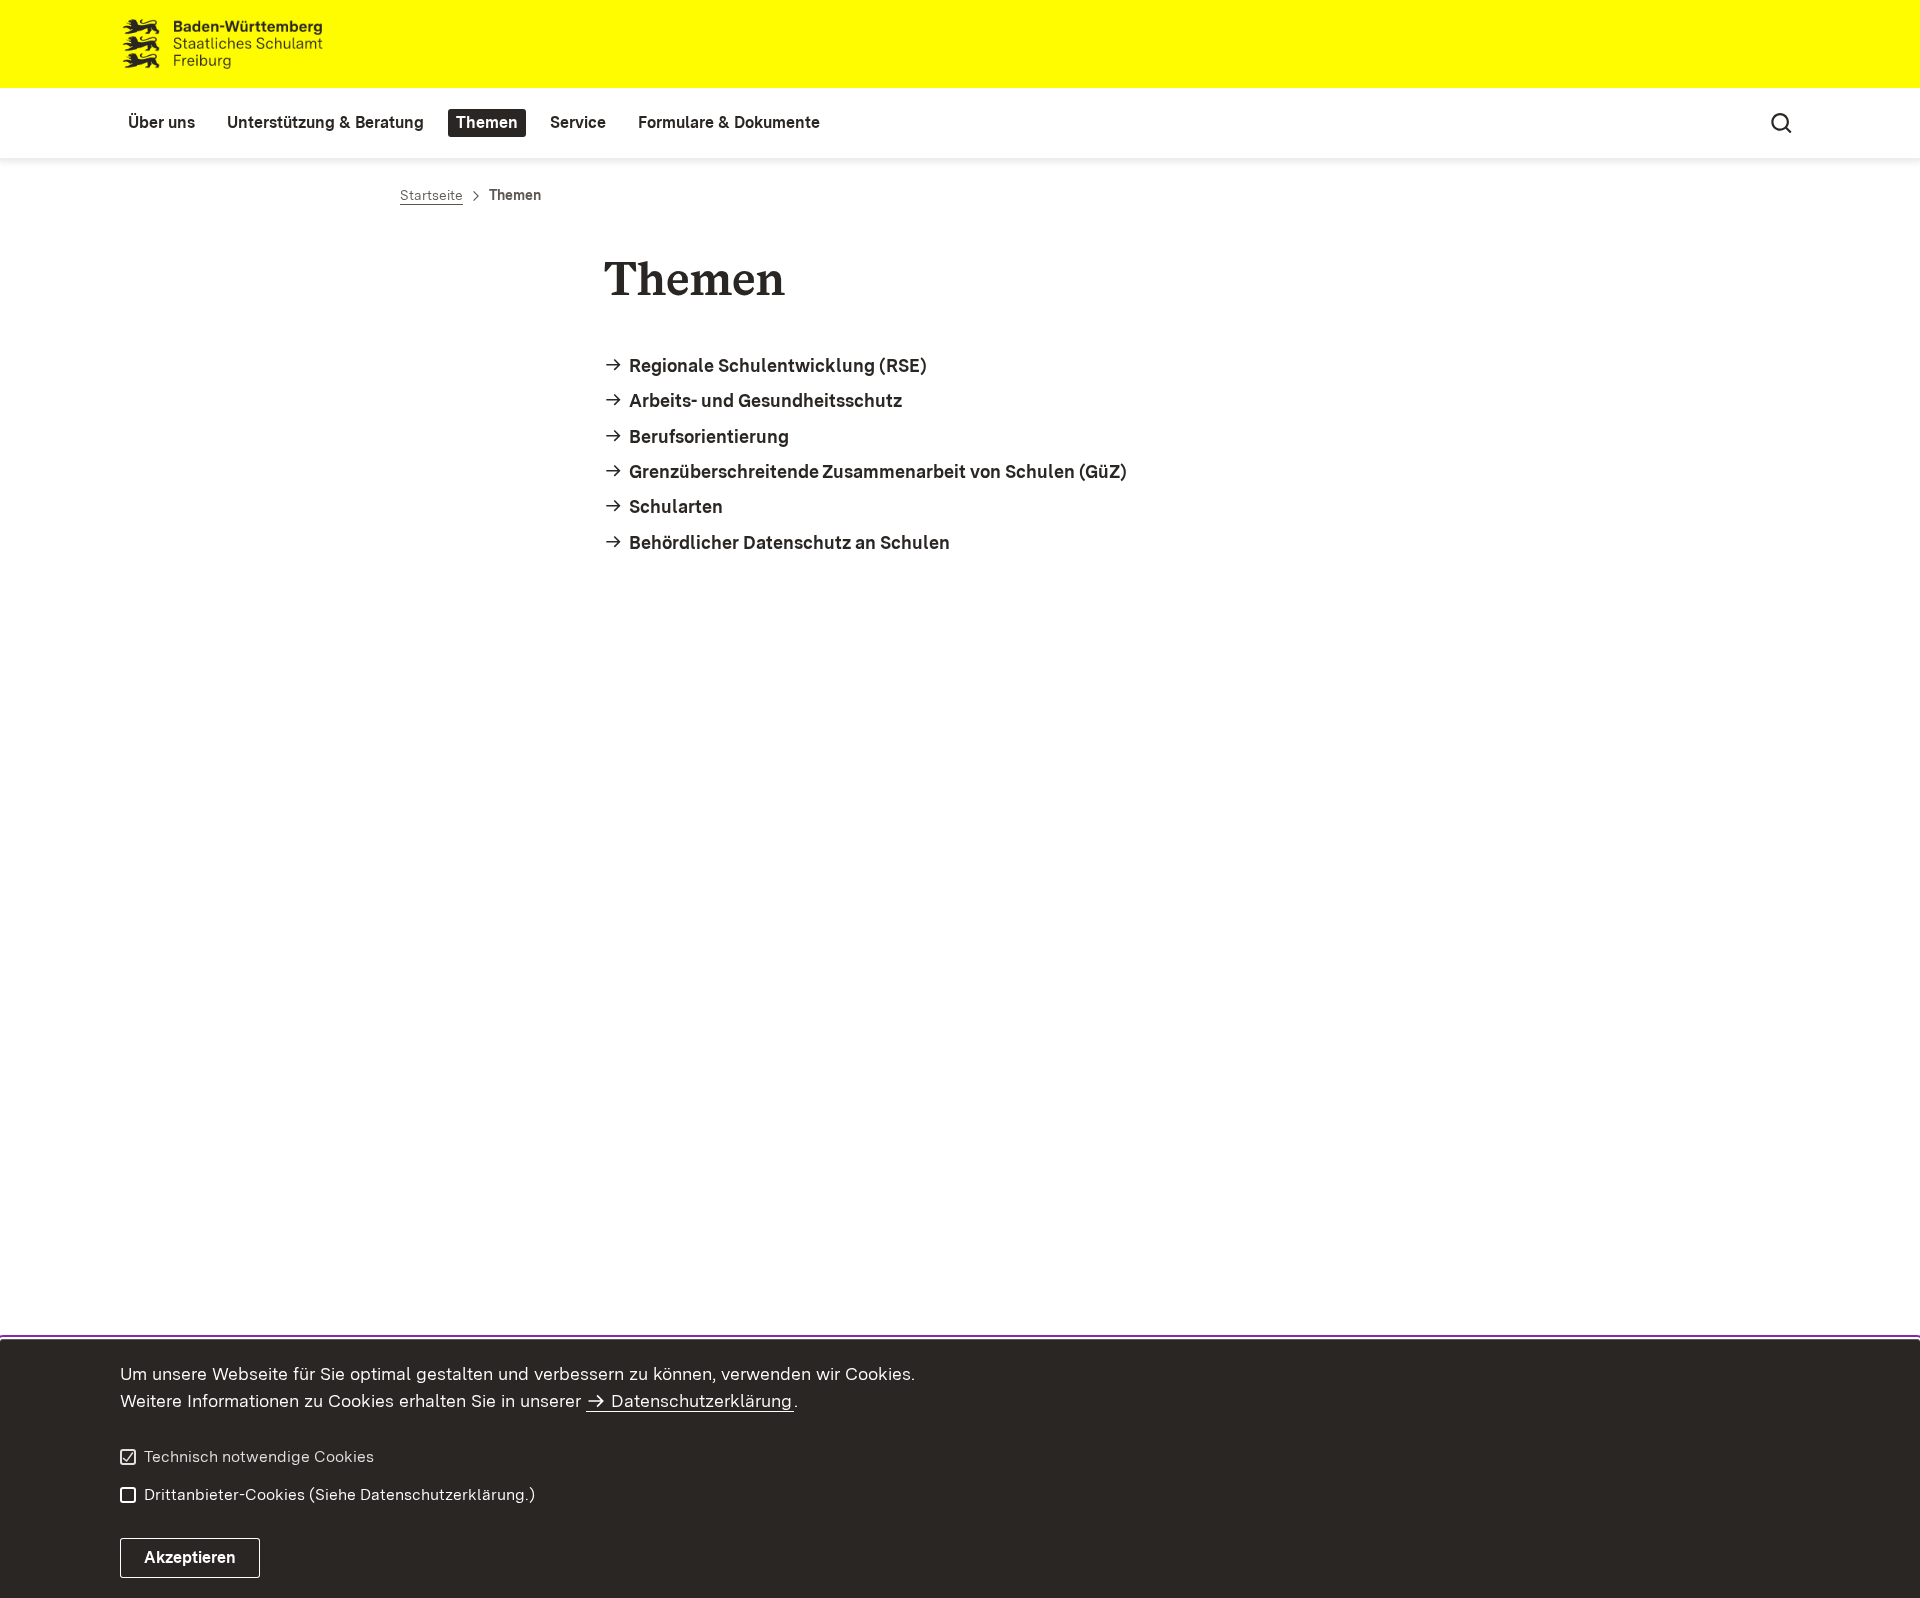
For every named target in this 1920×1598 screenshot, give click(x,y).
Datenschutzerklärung (701, 1400)
